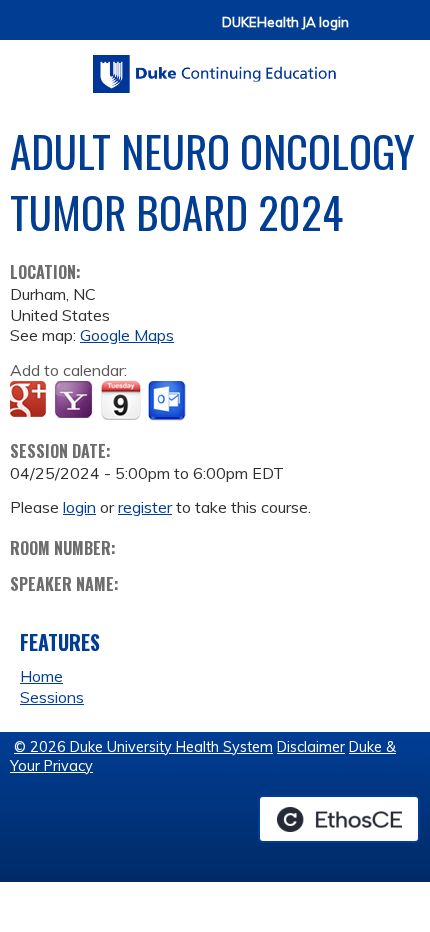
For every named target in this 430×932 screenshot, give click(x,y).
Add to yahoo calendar (75, 401)
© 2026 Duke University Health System (143, 747)
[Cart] (372, 31)
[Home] (215, 67)
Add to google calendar (30, 401)
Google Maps (127, 335)
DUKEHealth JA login (285, 22)
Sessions (52, 697)
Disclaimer (311, 747)
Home (41, 676)
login (79, 507)
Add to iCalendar (120, 400)
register (145, 507)
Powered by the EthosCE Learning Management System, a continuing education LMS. (339, 819)
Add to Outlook (168, 401)
